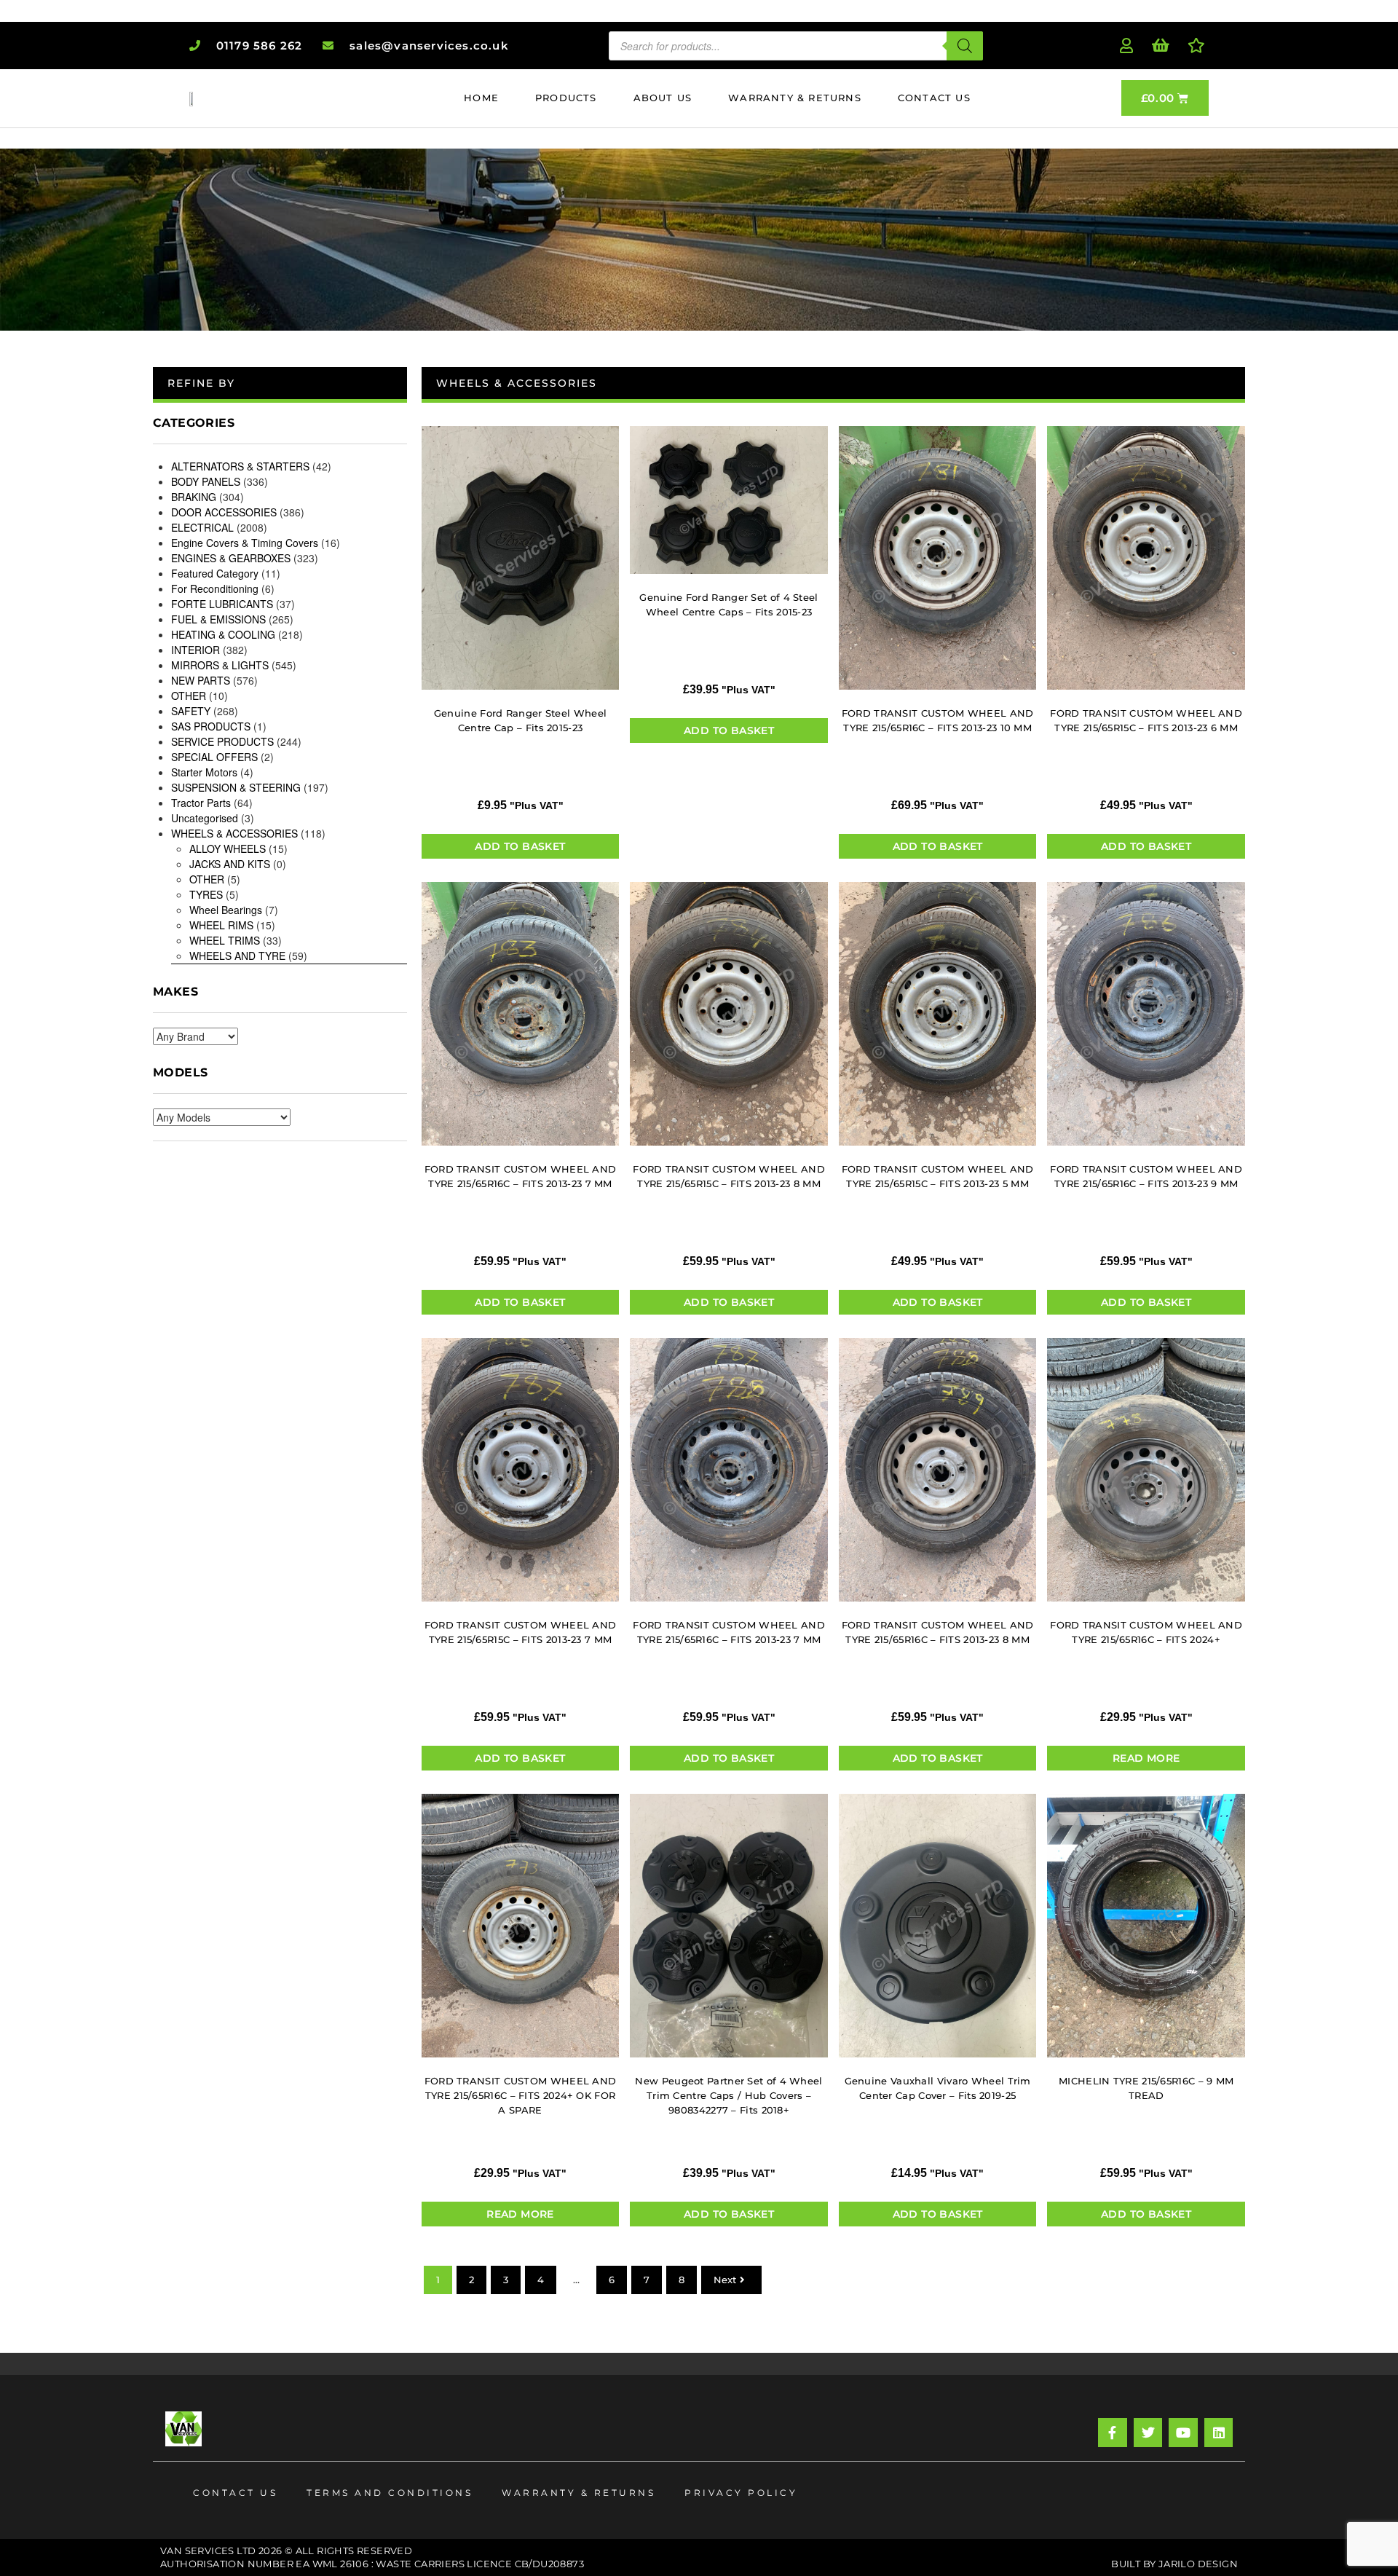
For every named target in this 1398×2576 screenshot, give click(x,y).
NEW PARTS (201, 680)
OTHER (189, 696)
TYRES (206, 894)
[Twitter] (1148, 2433)
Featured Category (215, 573)
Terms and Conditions (390, 2493)
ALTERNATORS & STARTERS (240, 466)
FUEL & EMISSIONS (218, 619)
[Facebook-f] (1113, 2433)
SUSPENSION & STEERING (236, 787)
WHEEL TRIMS (225, 940)
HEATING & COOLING (223, 634)
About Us (663, 98)
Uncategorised (205, 818)
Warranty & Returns (795, 98)
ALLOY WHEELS (228, 848)
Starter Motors (204, 772)
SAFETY (191, 711)
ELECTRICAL (202, 527)
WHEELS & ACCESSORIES (234, 833)
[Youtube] (1183, 2433)
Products (566, 98)
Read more (1146, 1758)
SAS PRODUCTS (211, 726)
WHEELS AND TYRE (237, 956)
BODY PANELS (206, 481)
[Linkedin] (1219, 2433)
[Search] (965, 46)
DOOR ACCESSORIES (224, 512)
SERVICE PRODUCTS (222, 741)
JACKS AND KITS (230, 864)
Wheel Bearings (226, 910)
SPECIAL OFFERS (214, 757)
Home (481, 98)
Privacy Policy (741, 2493)
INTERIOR (196, 650)
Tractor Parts (201, 803)
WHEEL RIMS (221, 925)
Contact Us (934, 98)
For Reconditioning (215, 588)
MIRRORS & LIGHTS (220, 665)
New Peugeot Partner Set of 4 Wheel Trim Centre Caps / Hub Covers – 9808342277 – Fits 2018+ (728, 2095)
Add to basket (520, 846)
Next (725, 2280)
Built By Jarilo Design (1174, 2564)
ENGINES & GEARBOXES (231, 558)
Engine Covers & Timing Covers (245, 543)
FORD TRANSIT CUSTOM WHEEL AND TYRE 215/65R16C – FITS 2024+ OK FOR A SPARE (521, 2095)
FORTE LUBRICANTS (222, 604)
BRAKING (194, 497)
